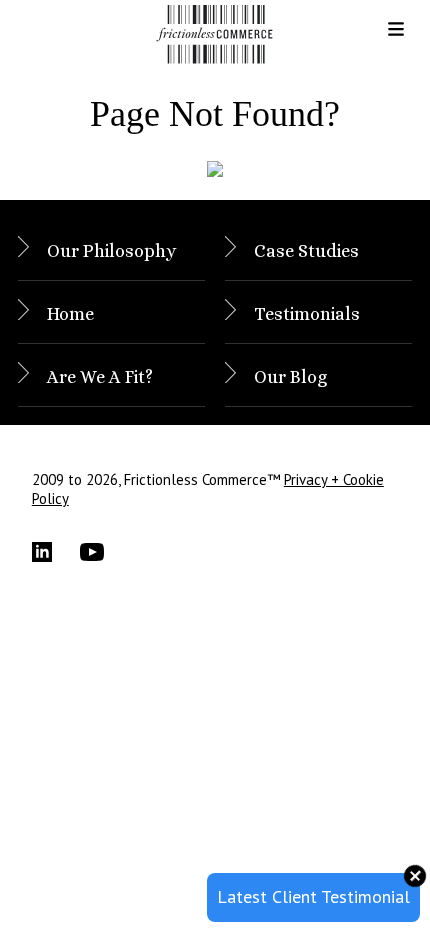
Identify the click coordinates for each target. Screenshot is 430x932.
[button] (380, 36)
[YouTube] (104, 552)
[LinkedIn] (56, 552)
